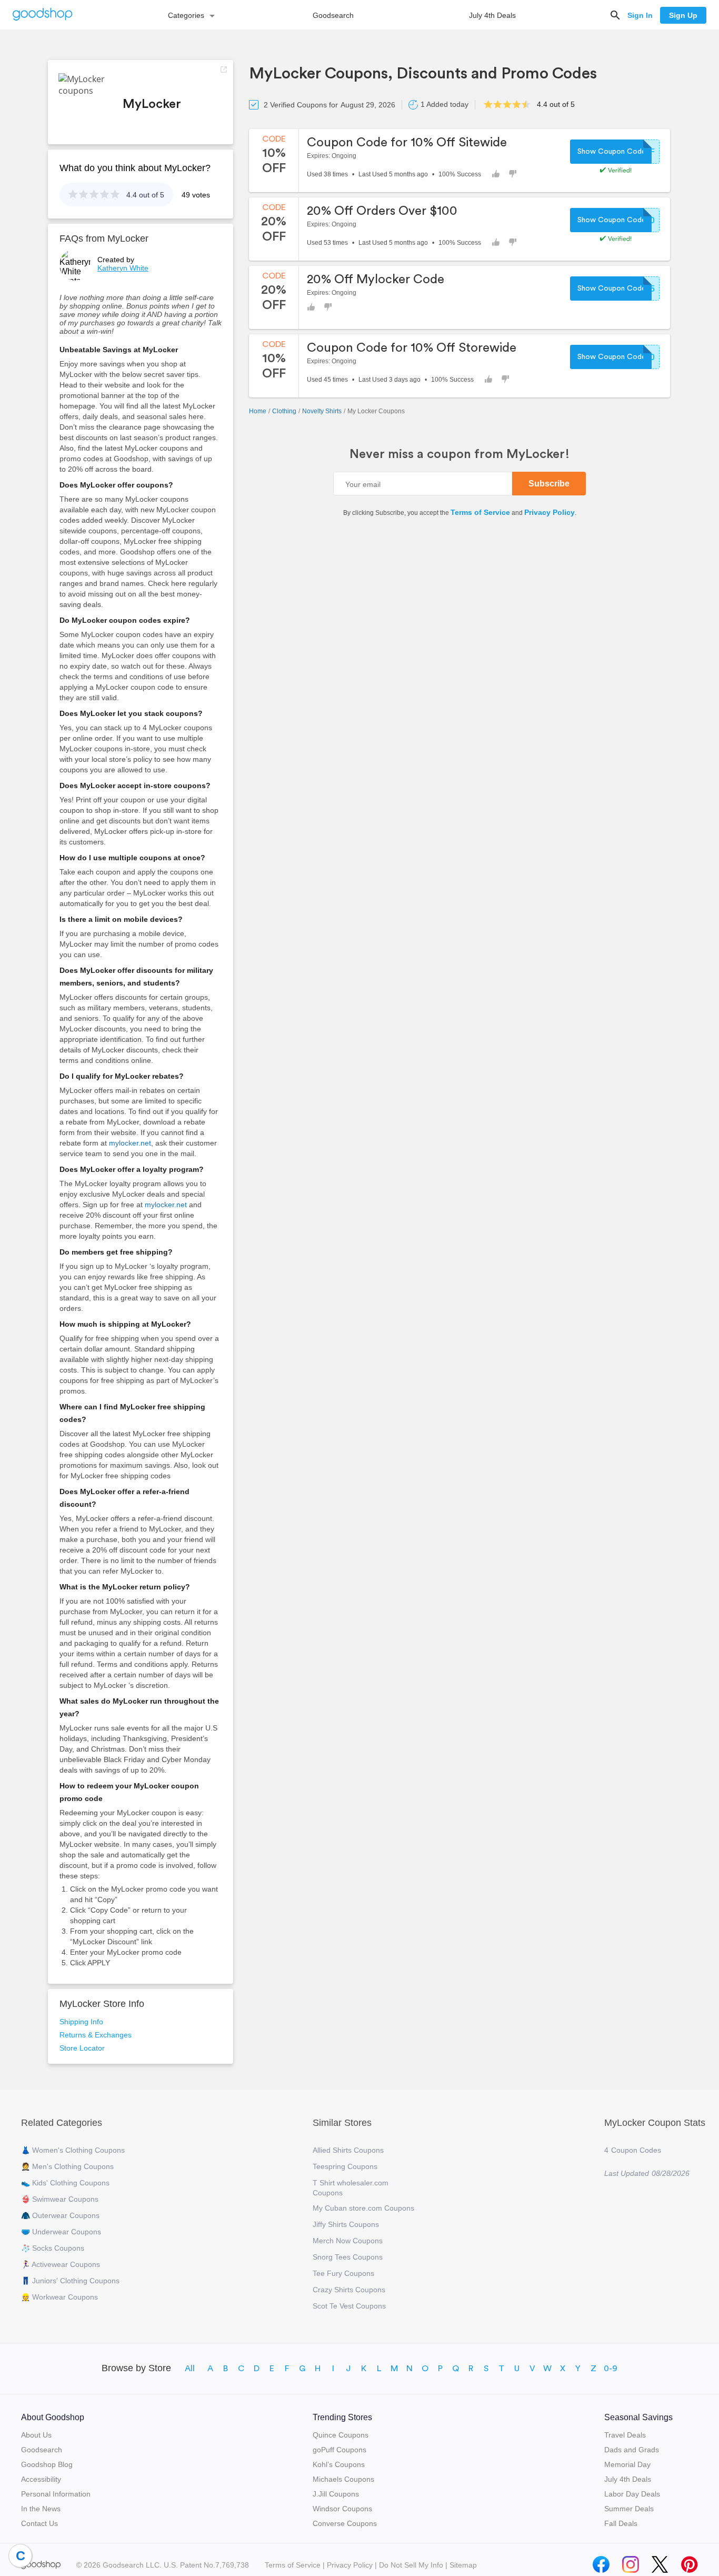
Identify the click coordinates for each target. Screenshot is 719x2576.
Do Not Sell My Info (411, 2565)
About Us (36, 2435)
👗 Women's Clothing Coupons (73, 2150)
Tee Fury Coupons (343, 2273)
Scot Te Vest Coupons (349, 2306)
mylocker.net (130, 1143)
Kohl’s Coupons (339, 2464)
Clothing (284, 411)
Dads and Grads (632, 2450)
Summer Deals (629, 2509)
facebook (601, 2562)
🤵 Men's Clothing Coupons (67, 2166)
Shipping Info (81, 2022)
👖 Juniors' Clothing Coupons (70, 2281)
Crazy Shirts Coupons (349, 2290)
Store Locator (82, 2048)
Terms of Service (480, 512)
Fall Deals (621, 2523)
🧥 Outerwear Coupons (60, 2215)
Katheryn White (123, 268)
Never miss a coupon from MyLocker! (460, 454)
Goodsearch (333, 15)
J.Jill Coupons (336, 2494)
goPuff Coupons (339, 2450)
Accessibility (41, 2479)
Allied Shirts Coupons (348, 2150)
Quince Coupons (341, 2435)
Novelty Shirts (322, 411)
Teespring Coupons (345, 2166)
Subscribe (549, 484)
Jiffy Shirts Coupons (346, 2224)
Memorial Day (627, 2464)
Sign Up (683, 15)
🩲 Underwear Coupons (61, 2232)
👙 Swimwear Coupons (60, 2199)
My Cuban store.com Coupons (363, 2208)
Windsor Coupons (342, 2509)
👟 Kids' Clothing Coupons (65, 2183)
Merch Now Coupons (348, 2241)
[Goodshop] (43, 15)
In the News (41, 2509)
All (190, 2369)
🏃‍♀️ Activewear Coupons (61, 2264)
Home (258, 411)
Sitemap (463, 2565)
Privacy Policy (550, 512)
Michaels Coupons (343, 2479)
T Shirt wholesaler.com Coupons (351, 2188)
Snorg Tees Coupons (348, 2257)
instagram (631, 2562)
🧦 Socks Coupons (53, 2248)
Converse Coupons (345, 2523)
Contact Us (39, 2523)
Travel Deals (625, 2435)
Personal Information (56, 2494)
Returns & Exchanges (96, 2035)
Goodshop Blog (47, 2464)
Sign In (640, 15)
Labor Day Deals (632, 2494)
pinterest (690, 2562)
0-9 (611, 2369)
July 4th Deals (492, 15)
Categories (186, 15)
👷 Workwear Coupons (59, 2297)
